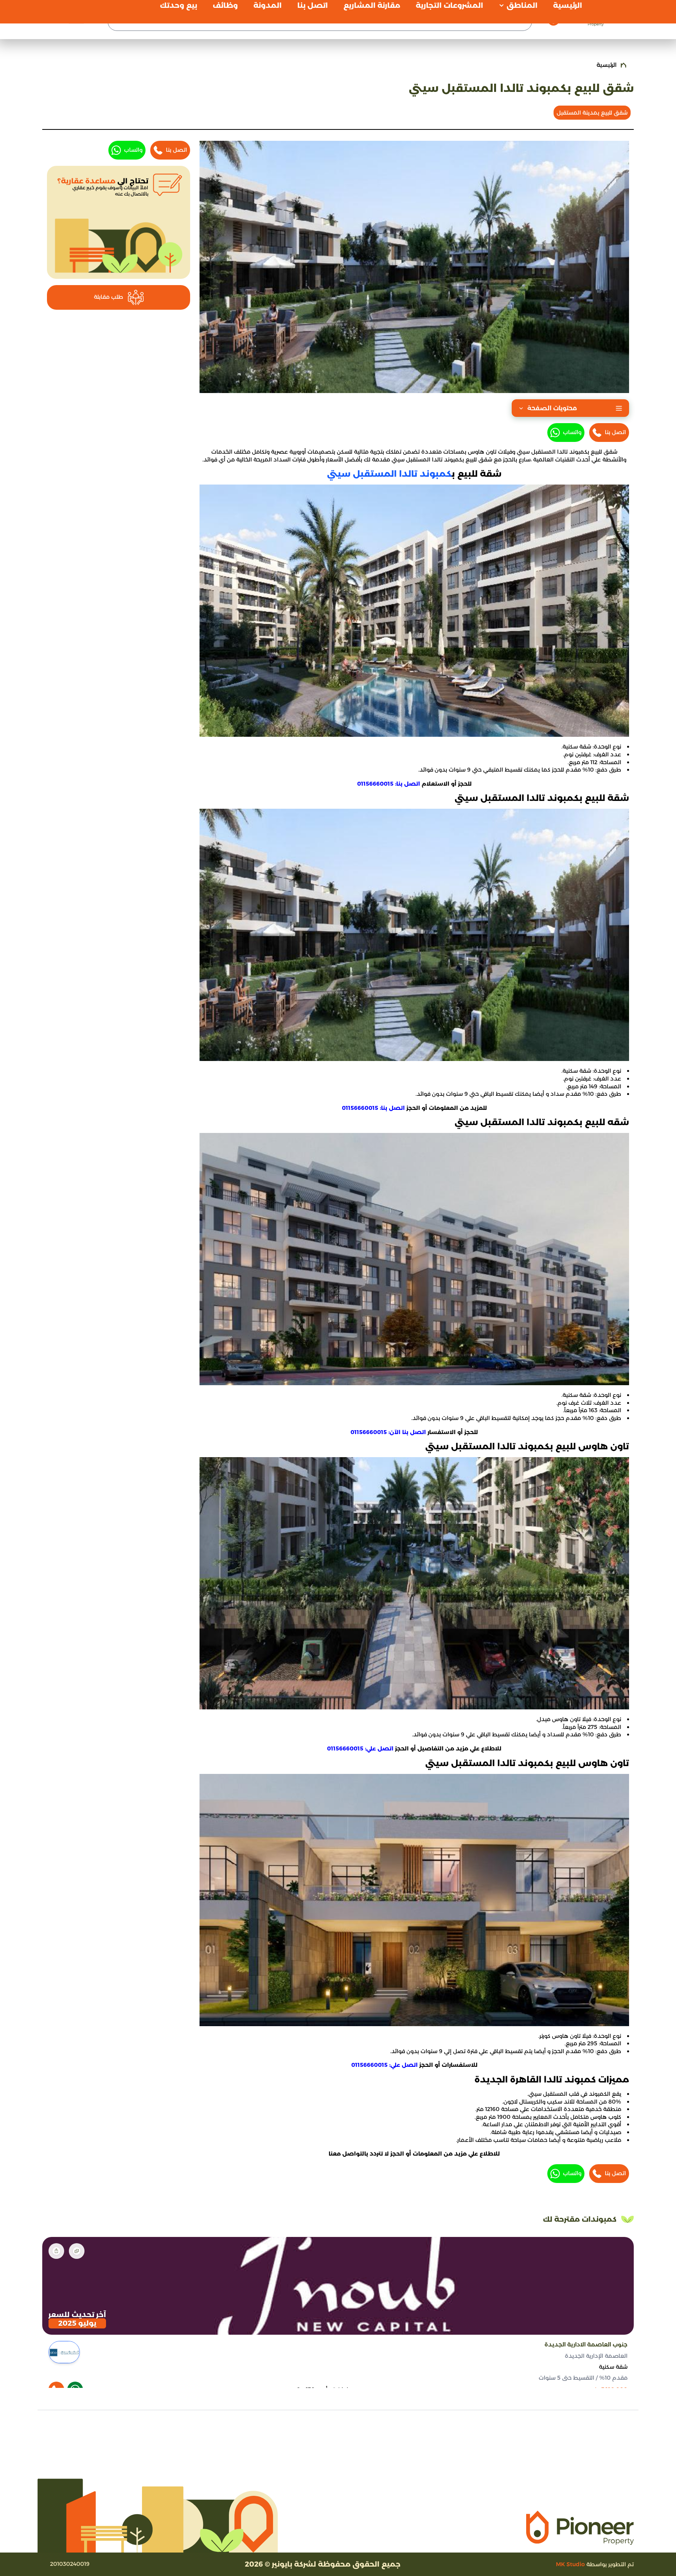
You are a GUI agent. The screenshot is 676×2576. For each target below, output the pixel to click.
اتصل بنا (615, 432)
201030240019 (70, 2564)
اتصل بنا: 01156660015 (389, 784)
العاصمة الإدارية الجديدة (596, 2355)
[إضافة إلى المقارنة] (77, 2251)
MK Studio (570, 2564)
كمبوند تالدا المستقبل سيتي (389, 474)
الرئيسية (607, 65)
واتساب (572, 432)
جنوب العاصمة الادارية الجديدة (586, 2344)
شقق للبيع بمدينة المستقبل (592, 113)
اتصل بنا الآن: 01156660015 (388, 1432)
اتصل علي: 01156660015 (360, 1748)
